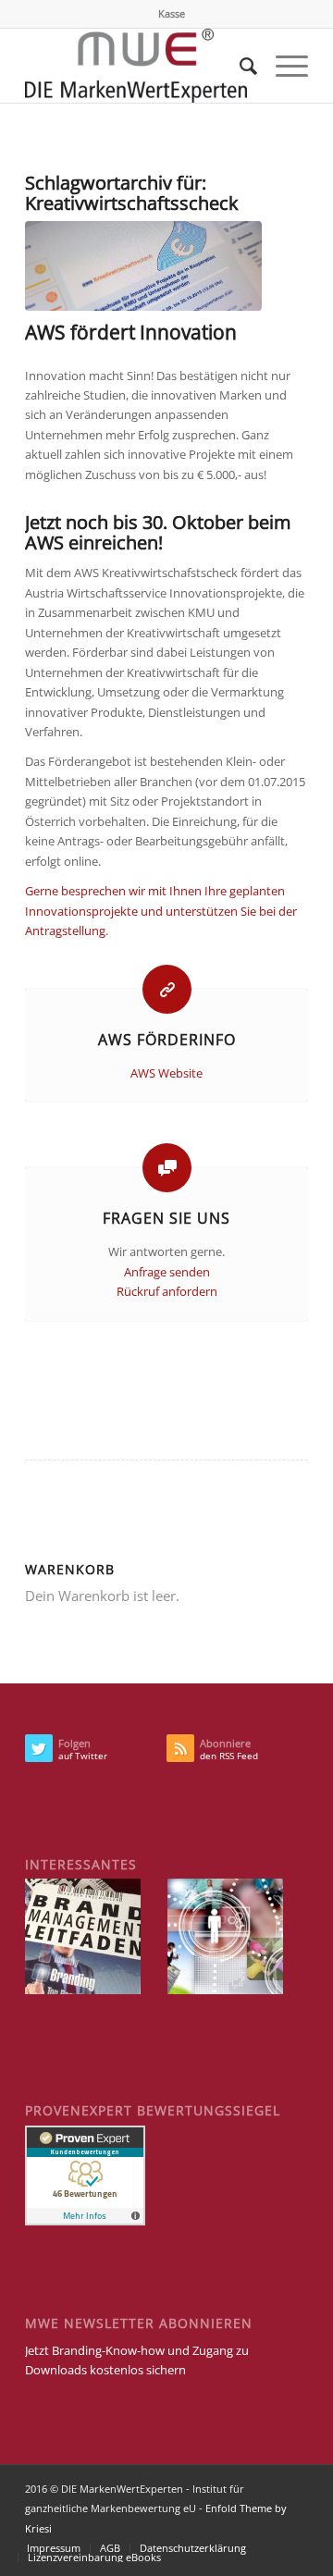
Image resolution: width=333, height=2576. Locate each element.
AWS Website (166, 1073)
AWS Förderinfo (167, 1040)
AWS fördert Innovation (131, 332)
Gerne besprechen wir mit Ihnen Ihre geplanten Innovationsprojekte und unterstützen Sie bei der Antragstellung (161, 911)
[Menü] (283, 66)
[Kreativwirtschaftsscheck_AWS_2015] (143, 266)
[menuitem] (172, 14)
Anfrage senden (167, 1272)
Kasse (172, 13)
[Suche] (239, 66)
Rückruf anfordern (167, 1291)
